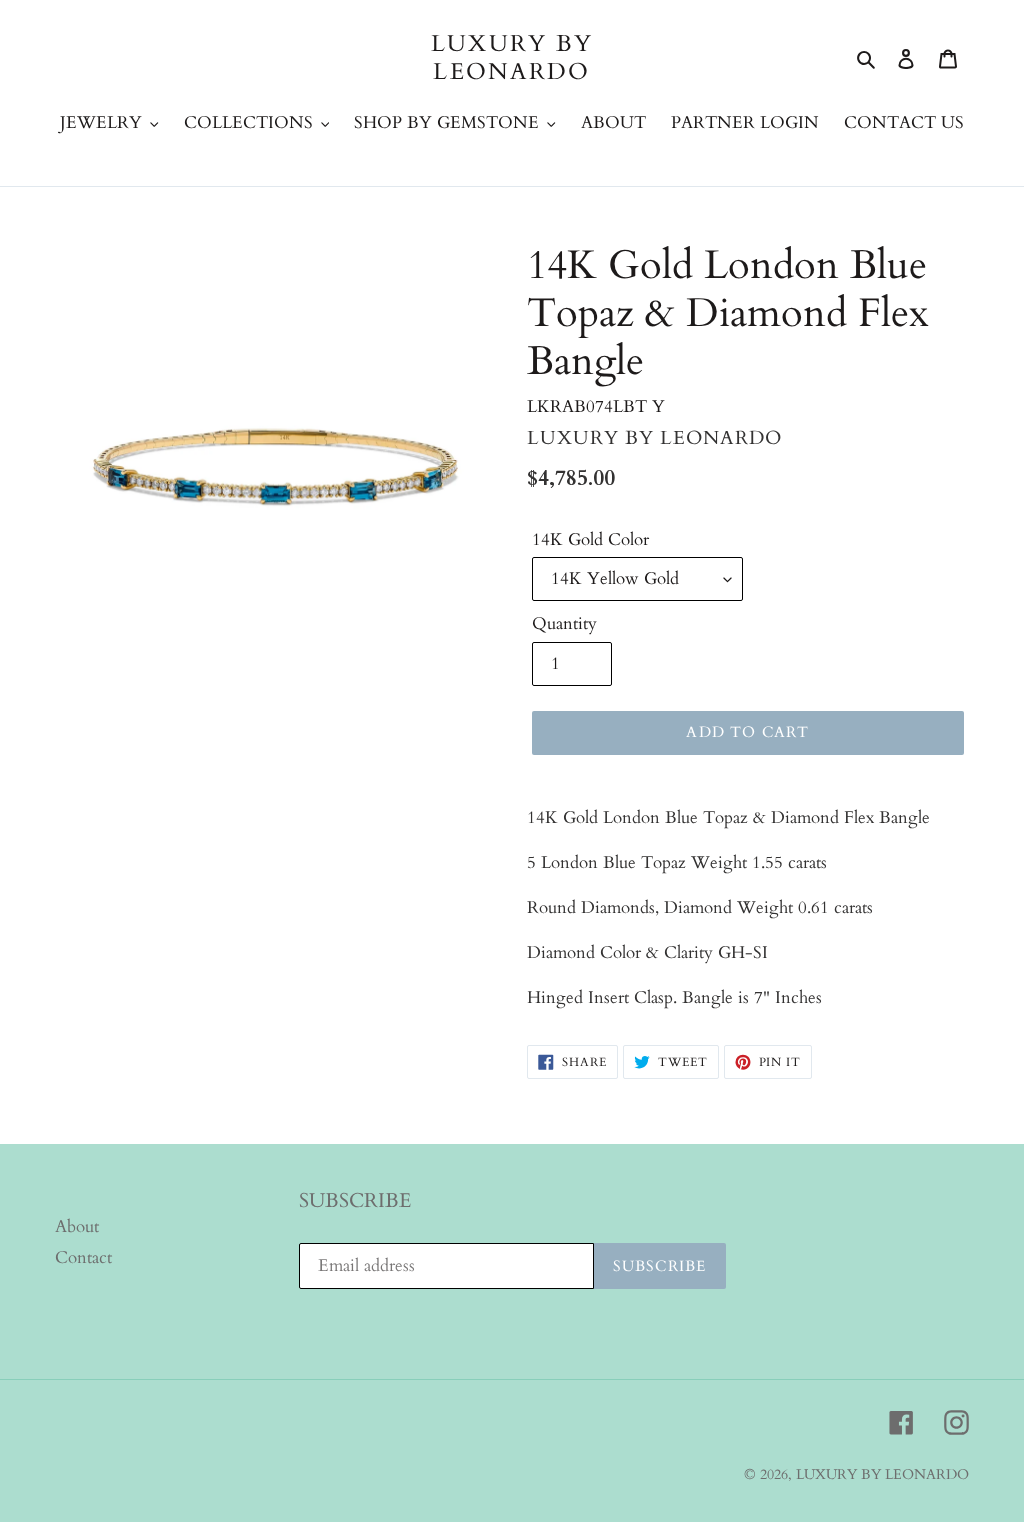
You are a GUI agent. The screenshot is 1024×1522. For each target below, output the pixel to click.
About (77, 1226)
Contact (83, 1257)
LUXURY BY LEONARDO (512, 57)
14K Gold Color (590, 539)
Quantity (564, 623)
